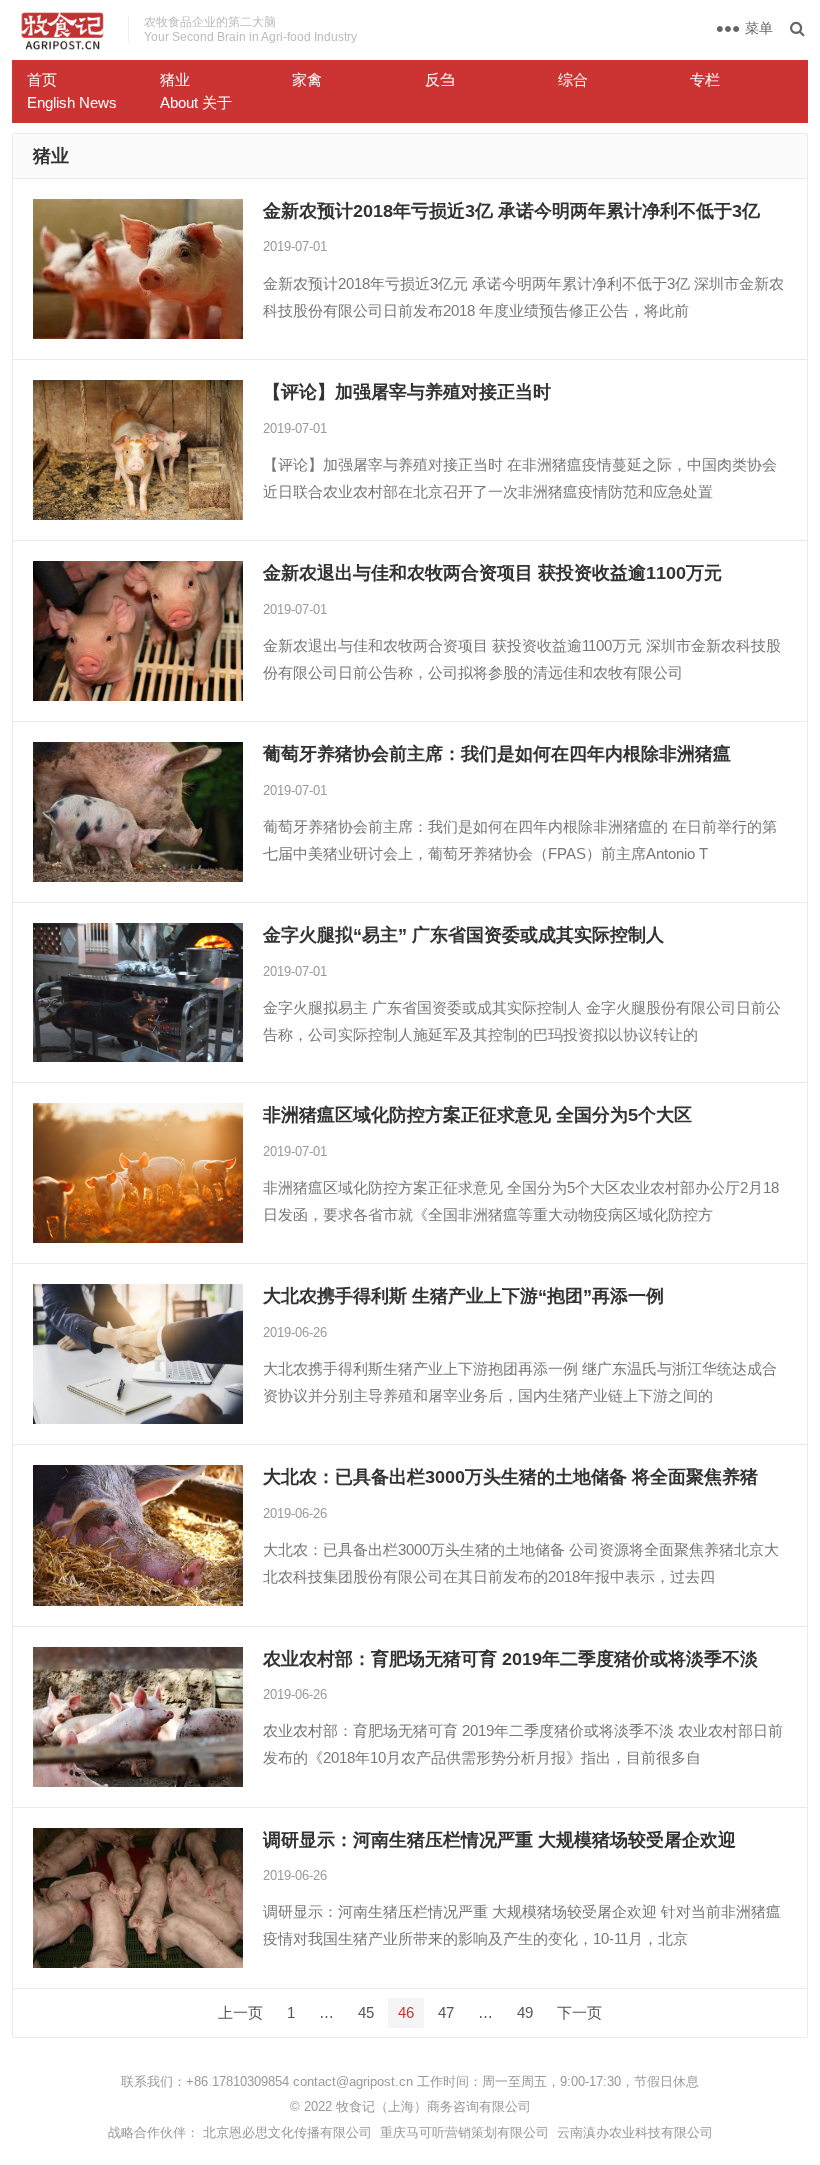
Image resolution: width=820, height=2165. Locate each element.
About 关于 (196, 102)
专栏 (705, 79)
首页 (42, 79)
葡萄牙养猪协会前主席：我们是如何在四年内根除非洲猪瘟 (497, 754)
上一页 (240, 2012)
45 (366, 2012)
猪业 (175, 79)
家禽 (307, 79)
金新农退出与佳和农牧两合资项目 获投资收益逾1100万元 (492, 573)
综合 (573, 79)
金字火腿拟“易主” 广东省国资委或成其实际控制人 (463, 935)
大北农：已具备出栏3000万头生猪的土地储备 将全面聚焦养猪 (510, 1477)
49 (525, 2012)
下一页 (579, 2012)
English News (72, 102)
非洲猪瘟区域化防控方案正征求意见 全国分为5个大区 (477, 1115)
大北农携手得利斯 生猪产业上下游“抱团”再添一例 (463, 1296)
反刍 (440, 79)
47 (446, 2012)
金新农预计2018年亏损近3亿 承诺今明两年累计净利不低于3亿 (511, 211)
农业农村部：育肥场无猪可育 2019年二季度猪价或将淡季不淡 (510, 1659)
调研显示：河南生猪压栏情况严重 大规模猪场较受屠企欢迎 (499, 1840)
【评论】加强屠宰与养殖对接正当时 (407, 392)
